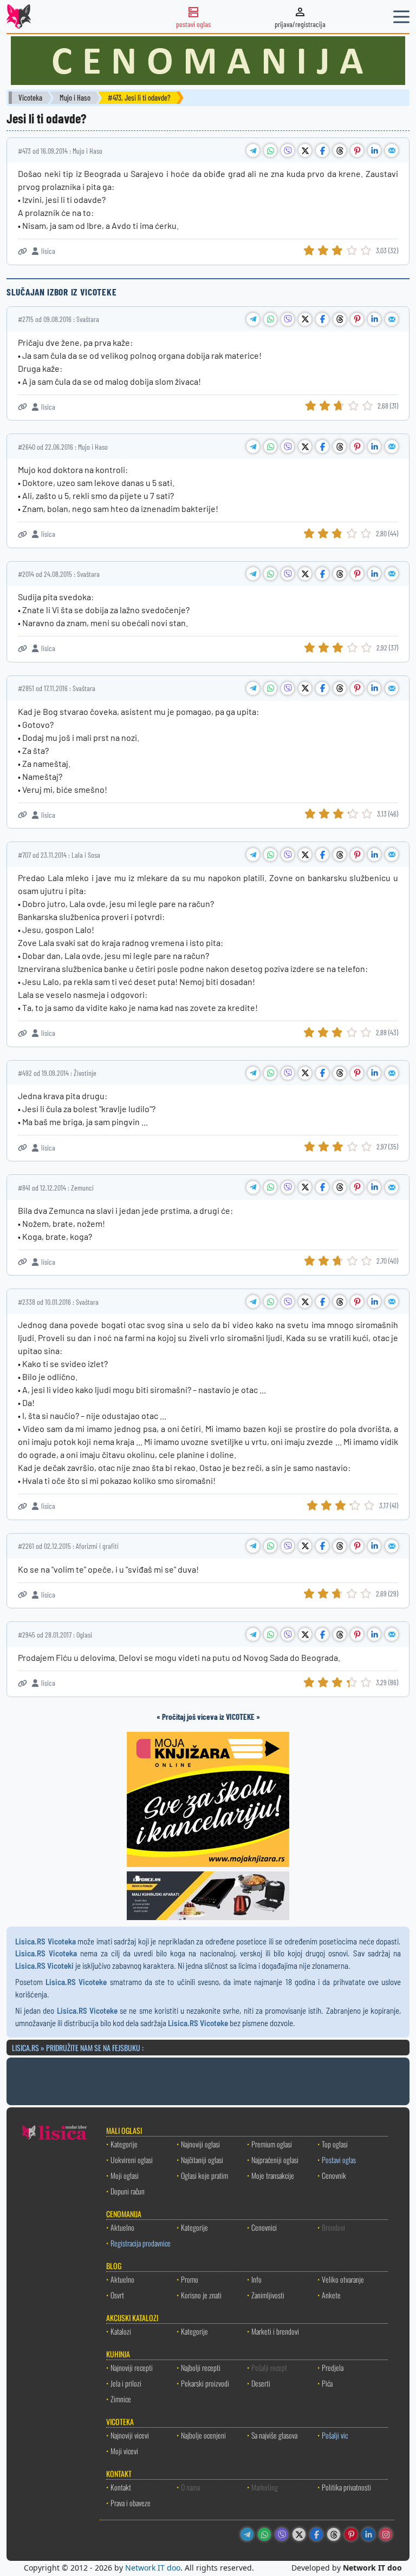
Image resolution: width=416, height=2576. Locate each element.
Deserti (261, 2383)
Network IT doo (153, 2568)
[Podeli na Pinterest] (357, 150)
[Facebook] (316, 2534)
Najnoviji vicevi (130, 2435)
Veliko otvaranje (343, 2279)
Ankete (331, 2295)
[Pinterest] (351, 2534)
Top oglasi (335, 2144)
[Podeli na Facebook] (322, 150)
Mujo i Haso (75, 98)
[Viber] (282, 2534)
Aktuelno (122, 2227)
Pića (327, 2383)
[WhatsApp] (264, 2534)
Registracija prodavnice (141, 2243)
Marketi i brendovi (275, 2331)
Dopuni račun (128, 2191)
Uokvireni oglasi (132, 2160)
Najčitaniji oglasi (202, 2160)
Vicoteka (30, 98)
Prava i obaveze (131, 2503)
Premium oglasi (272, 2144)
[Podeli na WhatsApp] (270, 150)
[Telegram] (247, 2534)
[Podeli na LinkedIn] (374, 150)
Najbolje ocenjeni (203, 2435)
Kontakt (121, 2487)
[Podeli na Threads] (340, 150)
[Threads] (334, 2534)
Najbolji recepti (201, 2367)
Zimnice (121, 2399)
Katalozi (121, 2331)
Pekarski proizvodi (205, 2383)
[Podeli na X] (305, 150)
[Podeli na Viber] (288, 150)
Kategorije (124, 2144)
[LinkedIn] (368, 2534)
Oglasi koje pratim (204, 2175)
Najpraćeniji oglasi (275, 2160)
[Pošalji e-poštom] (392, 150)
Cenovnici (264, 2227)
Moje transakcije (273, 2175)
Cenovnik (334, 2175)
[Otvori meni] (401, 17)
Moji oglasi (125, 2175)
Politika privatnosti (346, 2487)
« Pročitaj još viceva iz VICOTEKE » (208, 1717)
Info (256, 2279)
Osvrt (117, 2295)
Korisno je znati (201, 2295)
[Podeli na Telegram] (253, 150)
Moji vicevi (124, 2451)
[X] (299, 2534)
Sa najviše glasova (274, 2435)
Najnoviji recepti (132, 2367)
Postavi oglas (339, 2160)
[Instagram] (386, 2534)
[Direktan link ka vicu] (22, 251)
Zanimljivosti (268, 2295)
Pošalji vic (335, 2435)
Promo (190, 2279)
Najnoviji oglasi (200, 2144)
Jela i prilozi (126, 2383)
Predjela (333, 2367)
